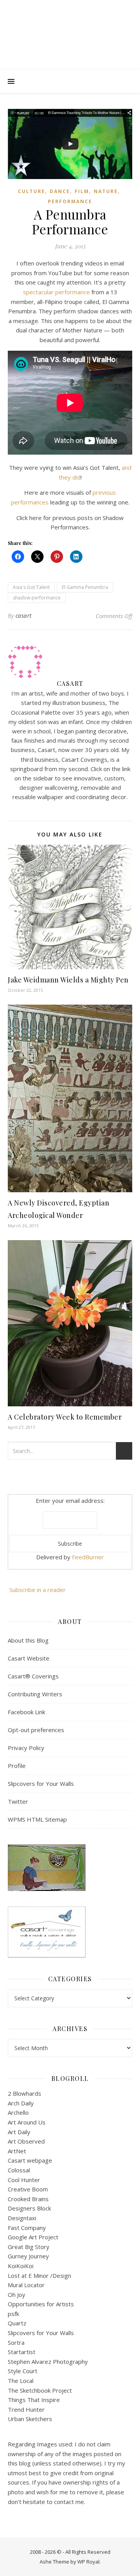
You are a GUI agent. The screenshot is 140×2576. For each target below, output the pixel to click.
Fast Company (27, 2228)
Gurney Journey (28, 2256)
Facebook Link (26, 1712)
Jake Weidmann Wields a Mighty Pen (68, 980)
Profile (17, 1766)
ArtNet (17, 2151)
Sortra (16, 2342)
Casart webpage (30, 2160)
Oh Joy (17, 2295)
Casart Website (29, 1658)
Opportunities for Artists (41, 2304)
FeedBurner (88, 1557)
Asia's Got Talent (31, 587)
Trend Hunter (26, 2409)
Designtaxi (22, 2218)
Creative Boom (28, 2189)
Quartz (17, 2323)
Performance (70, 201)
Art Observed (26, 2141)
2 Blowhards (24, 2093)
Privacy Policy (26, 1748)
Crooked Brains (28, 2199)
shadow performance (37, 598)
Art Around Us (27, 2122)
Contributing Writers (35, 1694)
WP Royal (88, 2562)
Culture (31, 191)
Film (82, 191)
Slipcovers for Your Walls (41, 1784)
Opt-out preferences (36, 1730)
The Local (21, 2381)
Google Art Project (33, 2237)
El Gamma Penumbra (85, 587)
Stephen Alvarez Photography (48, 2362)
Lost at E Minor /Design (39, 2276)
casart (24, 616)
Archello (18, 2112)
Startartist (22, 2352)
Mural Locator (26, 2285)
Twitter (18, 1801)
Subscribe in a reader (38, 1590)
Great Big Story (29, 2247)
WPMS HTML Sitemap (37, 1819)
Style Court (23, 2371)
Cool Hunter (24, 2180)
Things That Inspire (34, 2400)
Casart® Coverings (33, 1676)
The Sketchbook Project (40, 2390)
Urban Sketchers (30, 2419)
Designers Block (29, 2208)
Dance (60, 191)
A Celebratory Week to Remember (65, 1417)
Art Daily (19, 2132)
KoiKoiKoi (21, 2266)
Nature (106, 191)
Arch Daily (21, 2103)
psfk (13, 2314)
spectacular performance (56, 292)
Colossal (19, 2170)
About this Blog (28, 1640)
